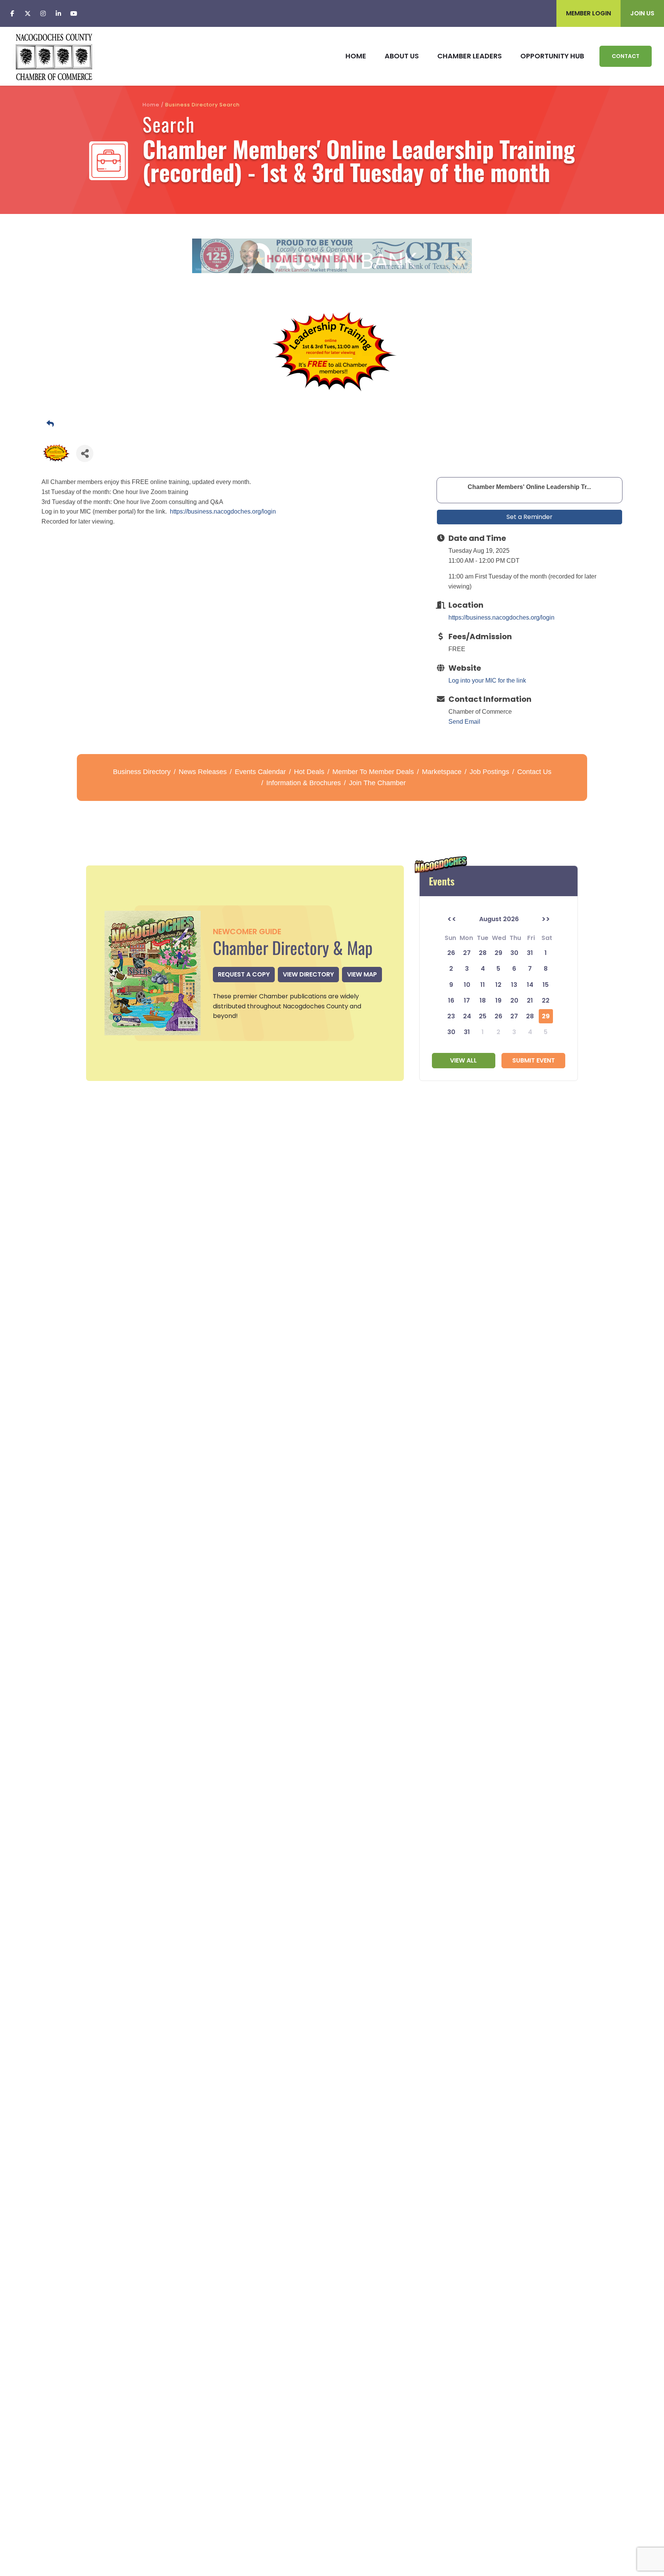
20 (514, 1000)
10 (467, 985)
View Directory (308, 974)
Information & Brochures (304, 783)
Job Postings (489, 772)
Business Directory (142, 772)
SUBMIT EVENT (534, 1060)
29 (546, 1016)
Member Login (588, 13)
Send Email (464, 722)
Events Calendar (260, 772)
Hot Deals (309, 772)
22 (546, 1000)
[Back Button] (335, 424)
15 (546, 985)
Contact (626, 56)
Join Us (642, 13)
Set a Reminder (530, 517)
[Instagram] (43, 13)
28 (530, 1016)
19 (498, 1000)
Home (151, 105)
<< (452, 919)
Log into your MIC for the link (487, 680)
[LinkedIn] (58, 13)
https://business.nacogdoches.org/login (223, 511)
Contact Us (534, 772)
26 (498, 1016)
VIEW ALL (463, 1060)
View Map (362, 974)
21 (530, 1000)
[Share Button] (85, 453)
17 (467, 1000)
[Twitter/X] (28, 13)
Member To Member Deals (373, 772)
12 (498, 985)
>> (546, 919)
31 (467, 1032)
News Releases (203, 772)
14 (530, 985)
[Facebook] (12, 13)
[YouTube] (74, 13)
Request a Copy (244, 974)
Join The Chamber (377, 783)
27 (514, 1016)
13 (514, 985)
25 (483, 1016)
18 (483, 1000)
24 (467, 1016)
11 (483, 985)
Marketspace (442, 772)
